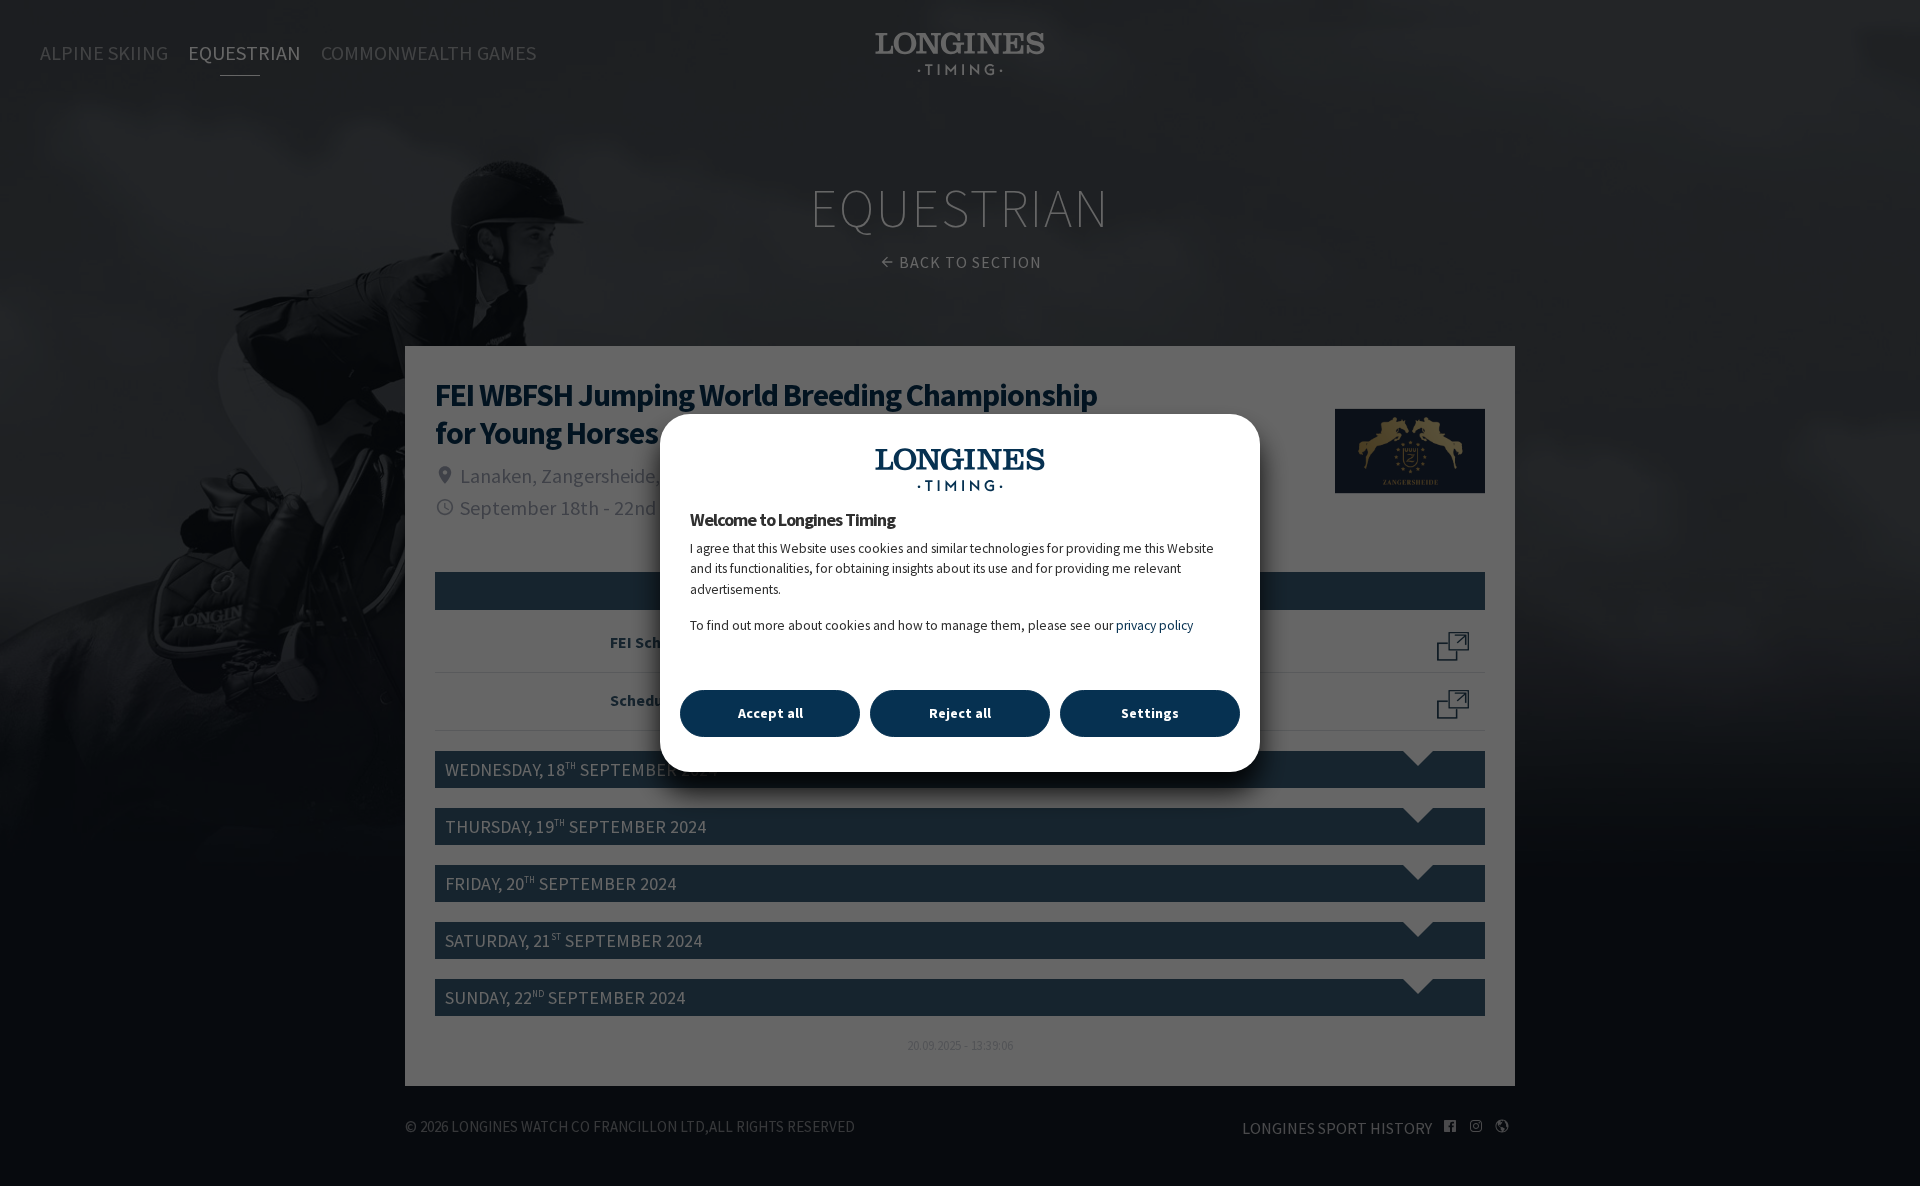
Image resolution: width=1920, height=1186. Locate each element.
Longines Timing (960, 469)
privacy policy (1154, 625)
